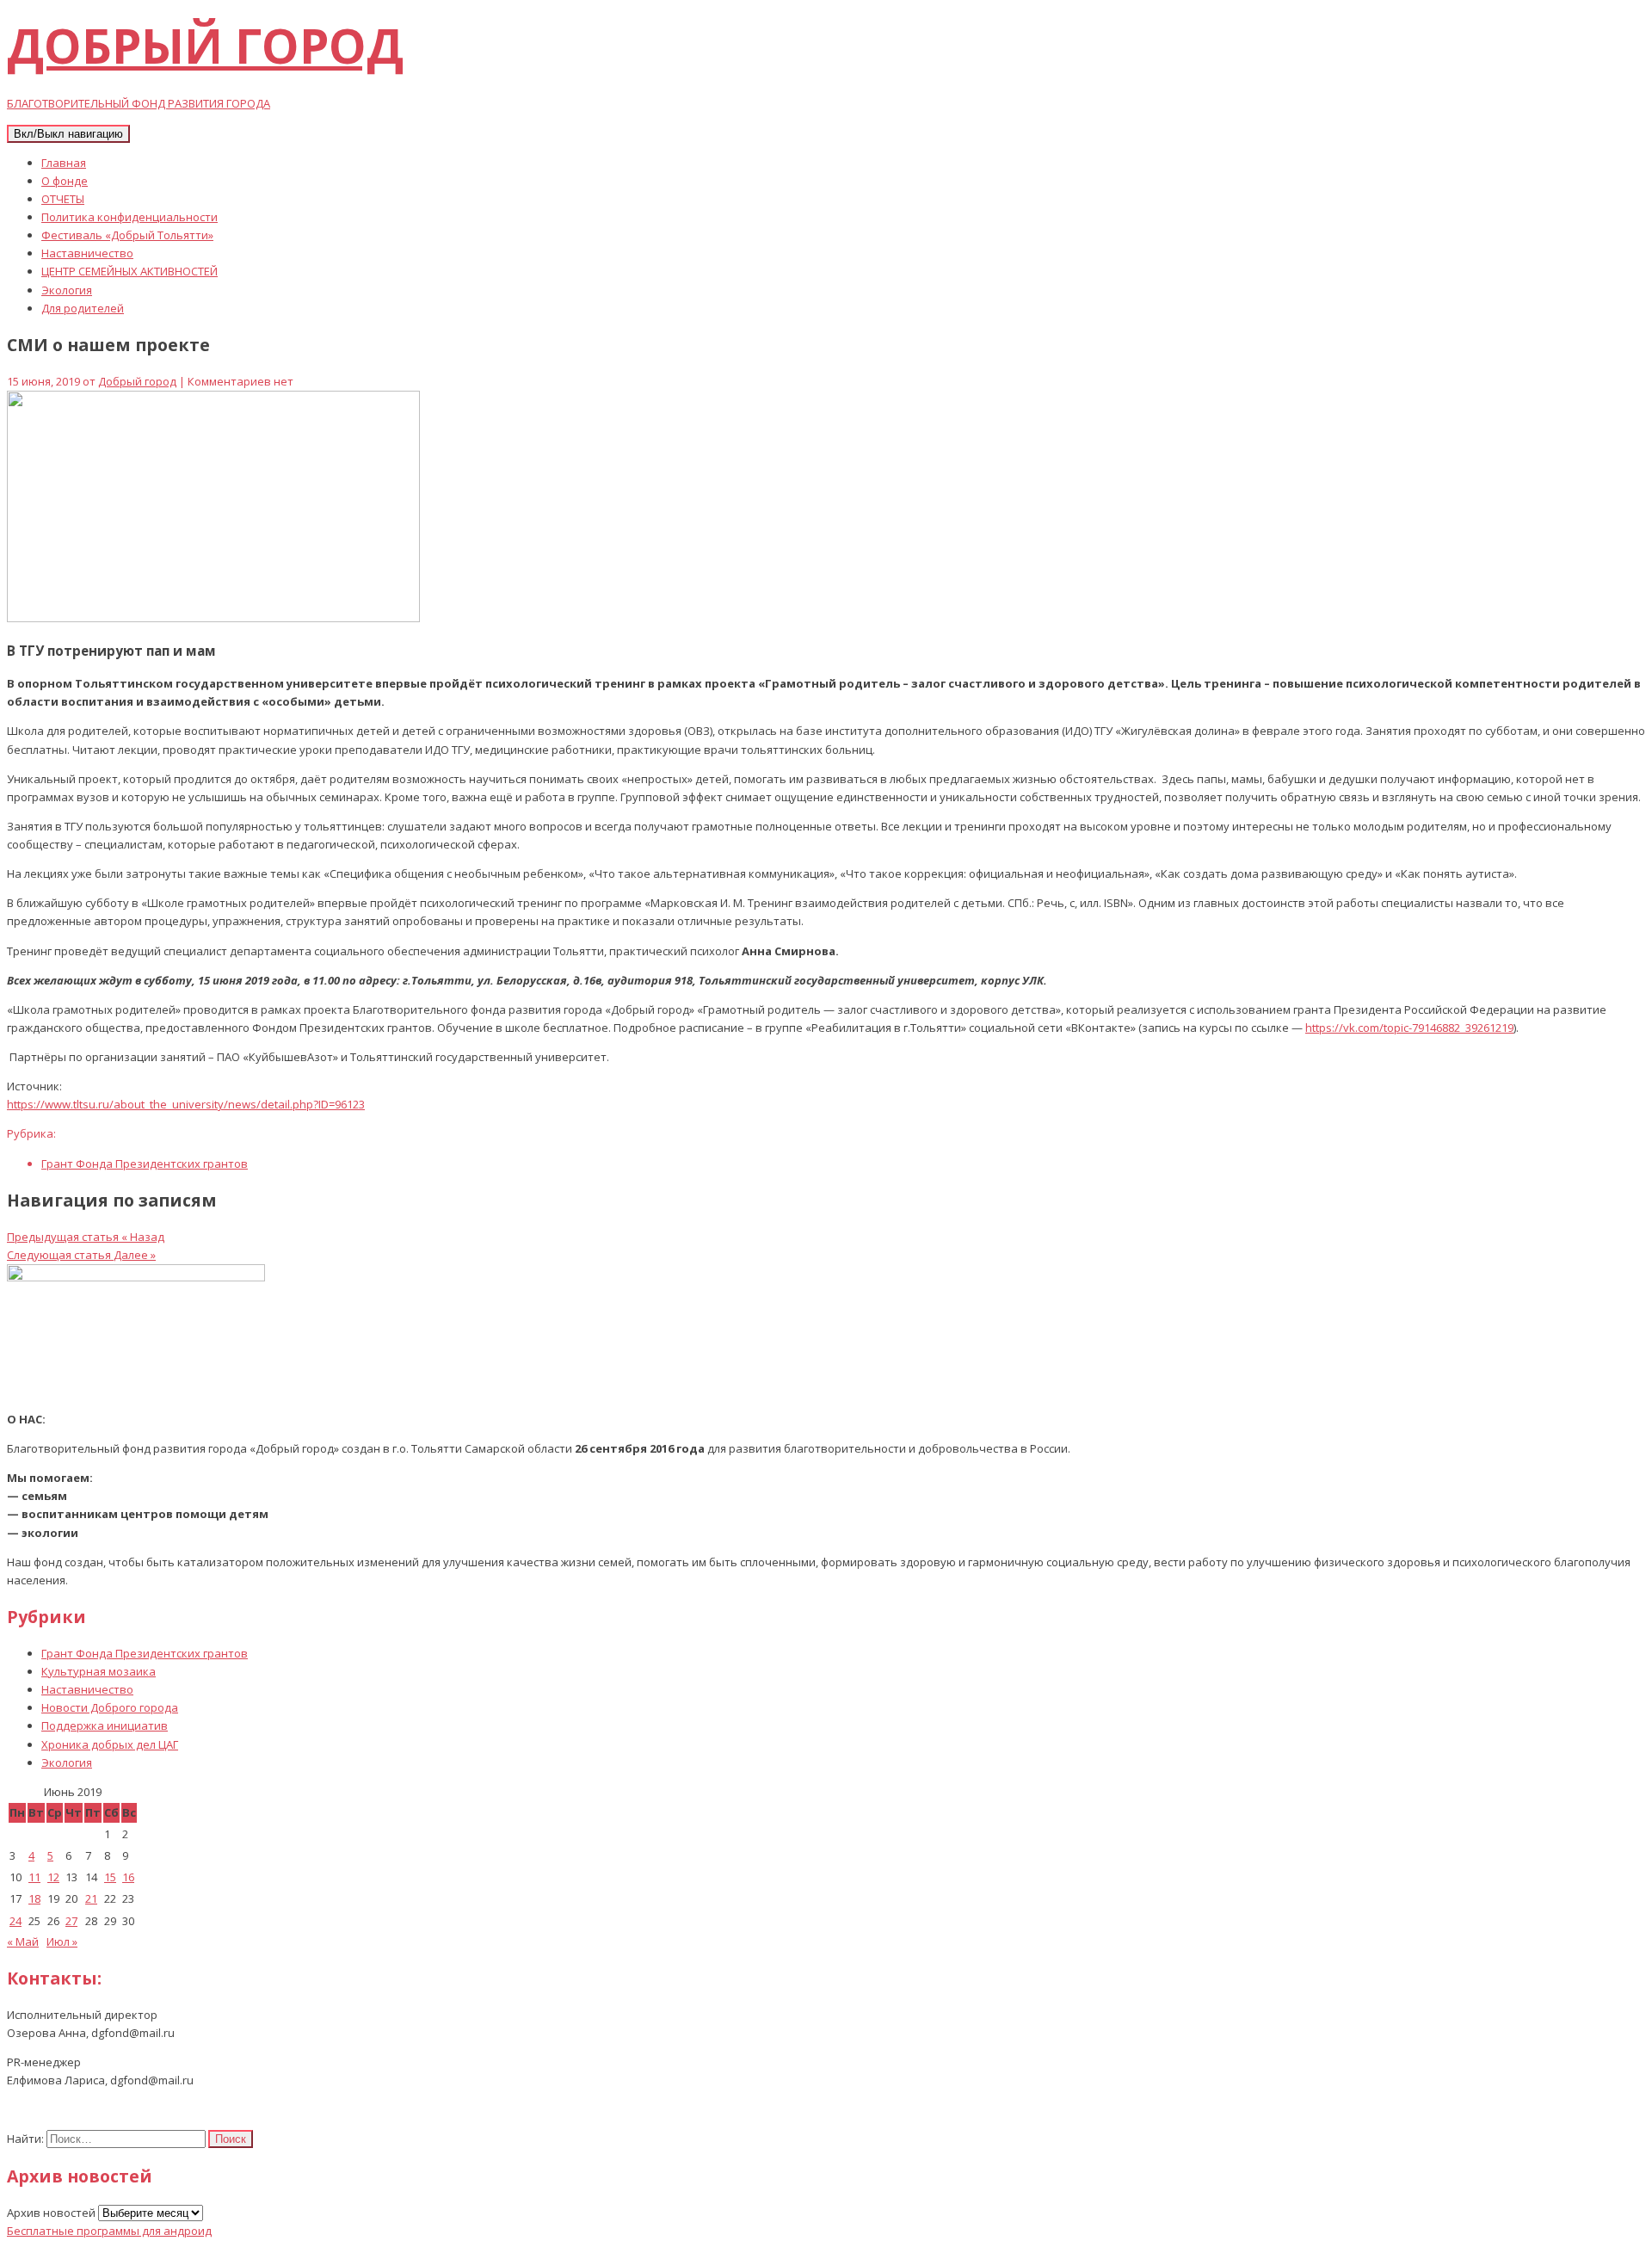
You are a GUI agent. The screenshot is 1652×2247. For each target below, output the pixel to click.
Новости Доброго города (110, 1707)
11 (34, 1877)
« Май (23, 1941)
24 (15, 1921)
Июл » (62, 1941)
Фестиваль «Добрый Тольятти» (127, 235)
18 (34, 1898)
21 (91, 1898)
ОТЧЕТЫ (63, 199)
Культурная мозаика (99, 1671)
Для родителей (83, 308)
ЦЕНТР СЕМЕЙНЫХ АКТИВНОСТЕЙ (129, 271)
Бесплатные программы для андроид (109, 2231)
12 (53, 1877)
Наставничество (87, 253)
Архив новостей (51, 2213)
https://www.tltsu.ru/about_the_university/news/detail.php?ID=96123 (186, 1104)
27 (71, 1921)
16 (128, 1877)
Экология (67, 290)
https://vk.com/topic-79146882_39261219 (1409, 1028)
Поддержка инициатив (105, 1725)
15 (110, 1877)
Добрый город (137, 381)
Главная (64, 163)
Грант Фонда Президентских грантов (145, 1164)
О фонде (65, 181)
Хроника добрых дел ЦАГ (110, 1744)
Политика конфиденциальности (129, 217)
